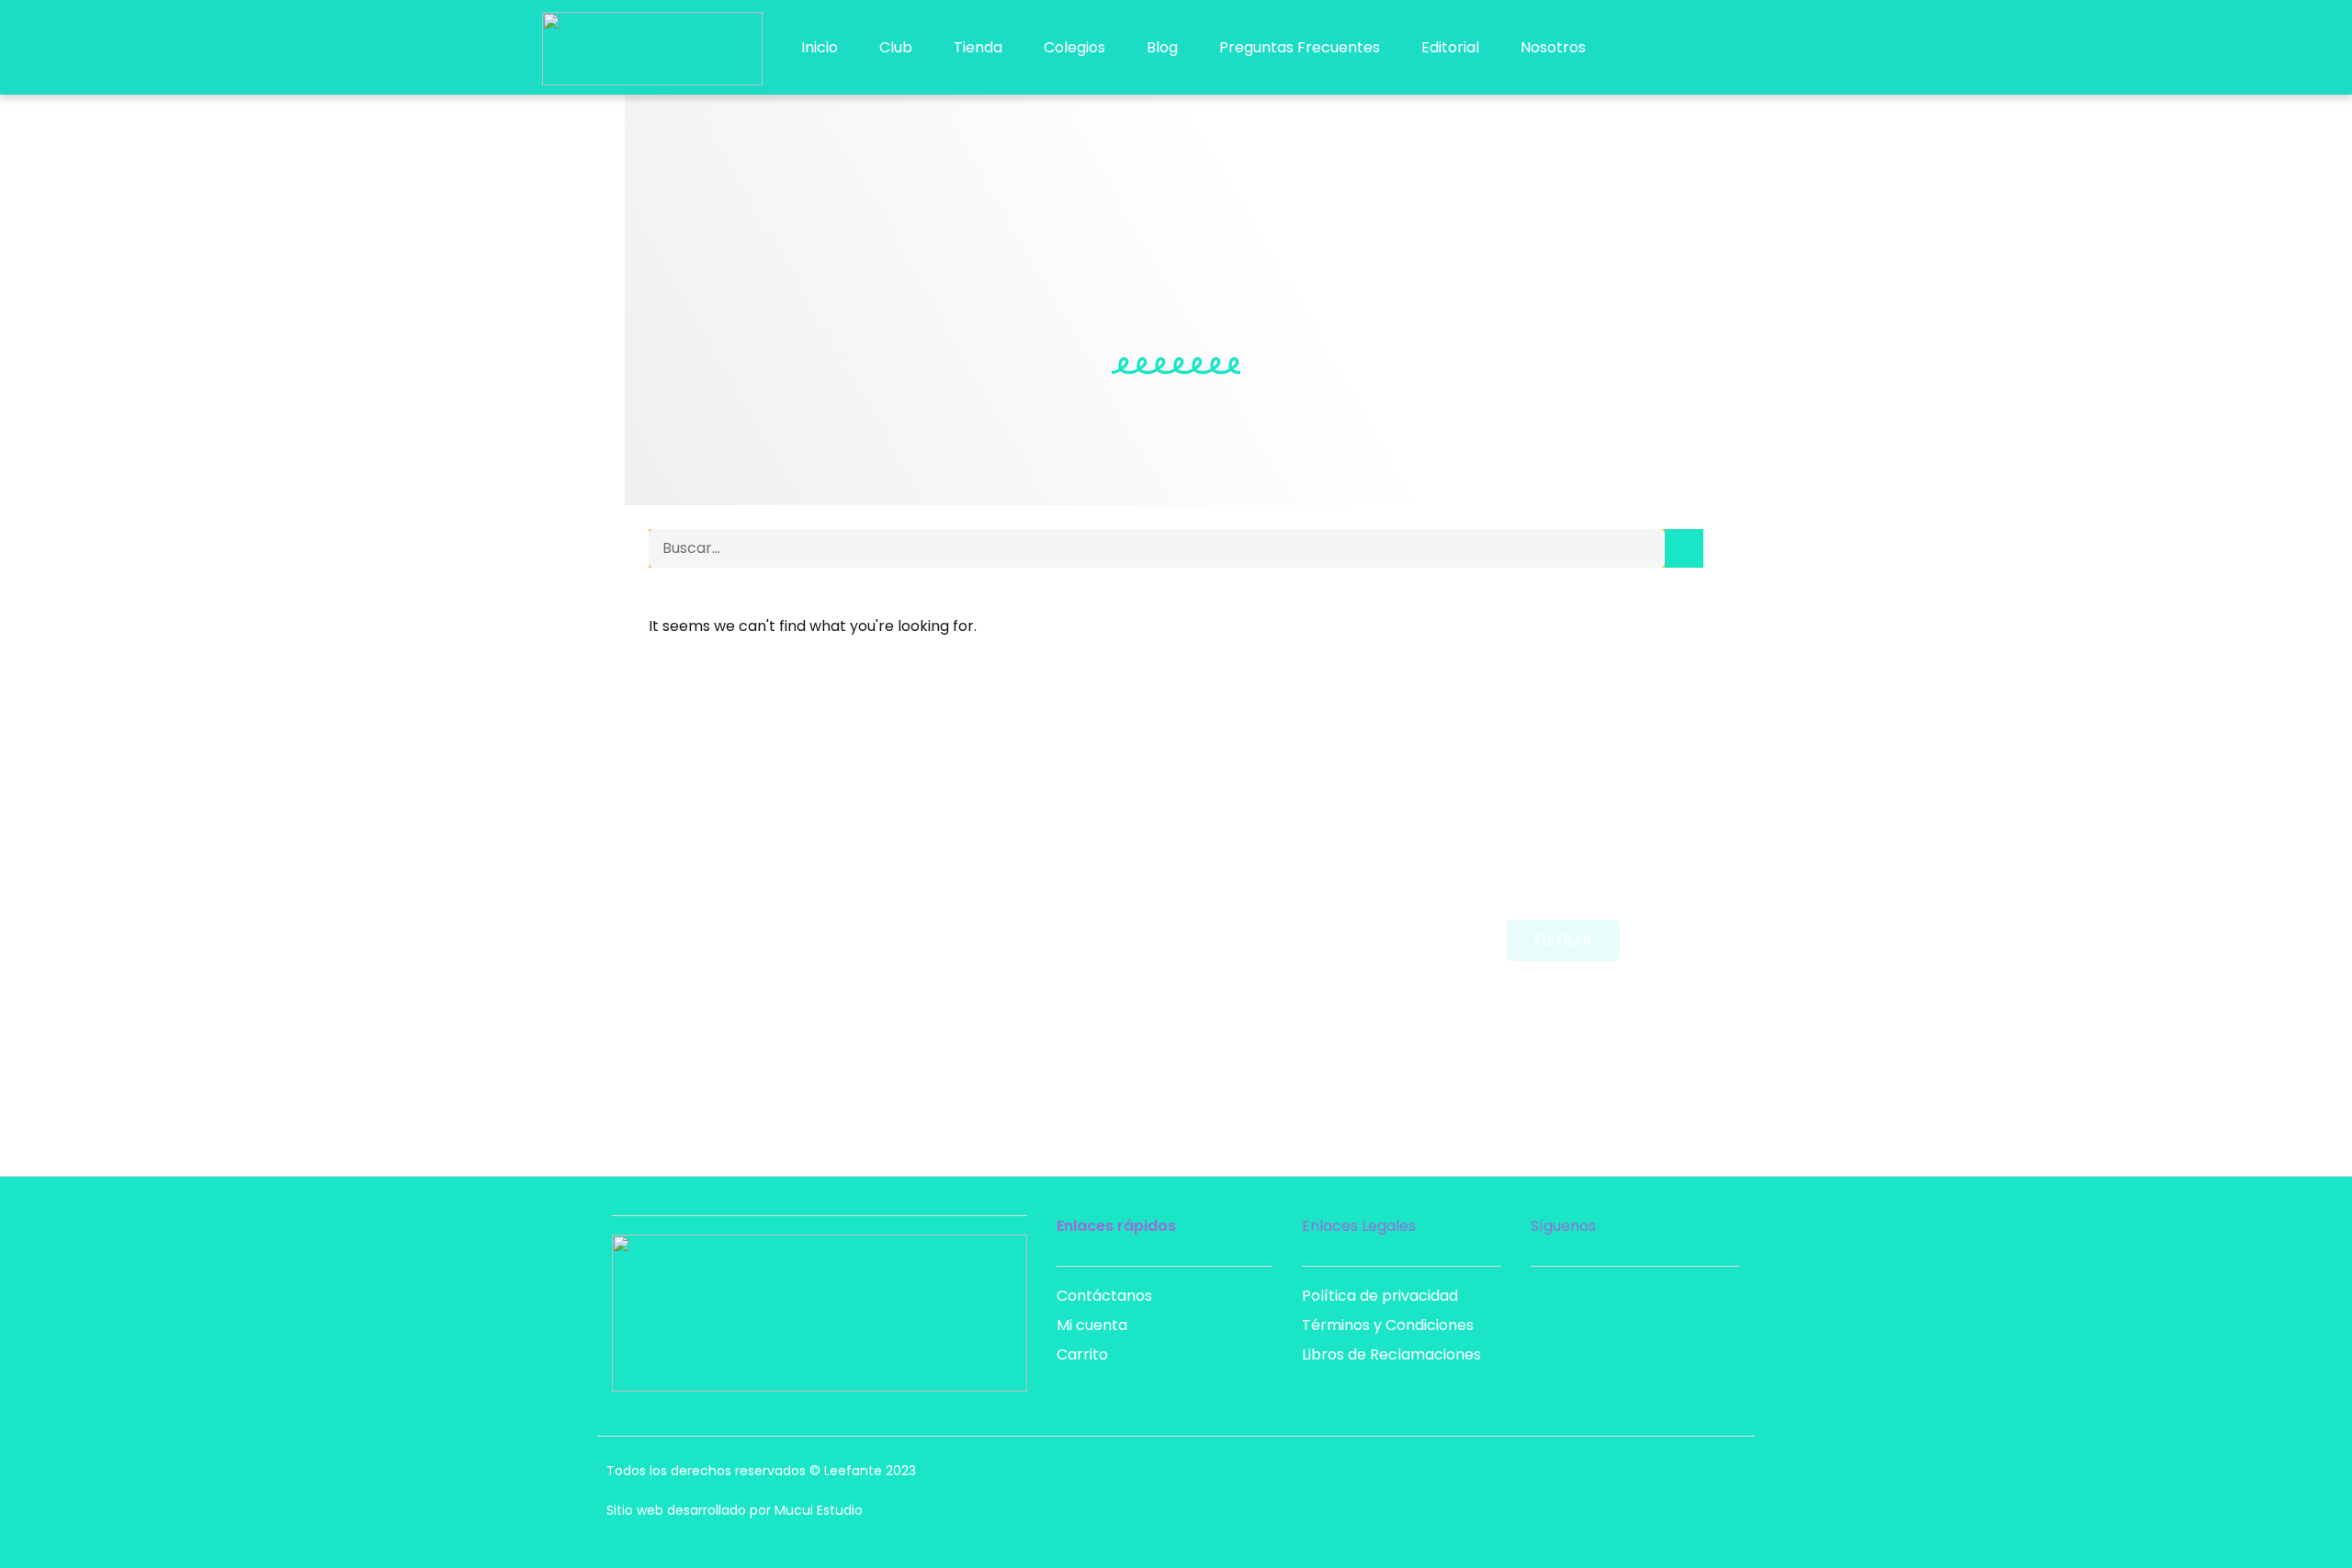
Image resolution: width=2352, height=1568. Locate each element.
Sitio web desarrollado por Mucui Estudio (735, 1510)
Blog (1162, 47)
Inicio (820, 47)
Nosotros (1553, 47)
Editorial (1450, 47)
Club (896, 47)
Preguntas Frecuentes (1300, 47)
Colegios (1074, 47)
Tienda (978, 47)
